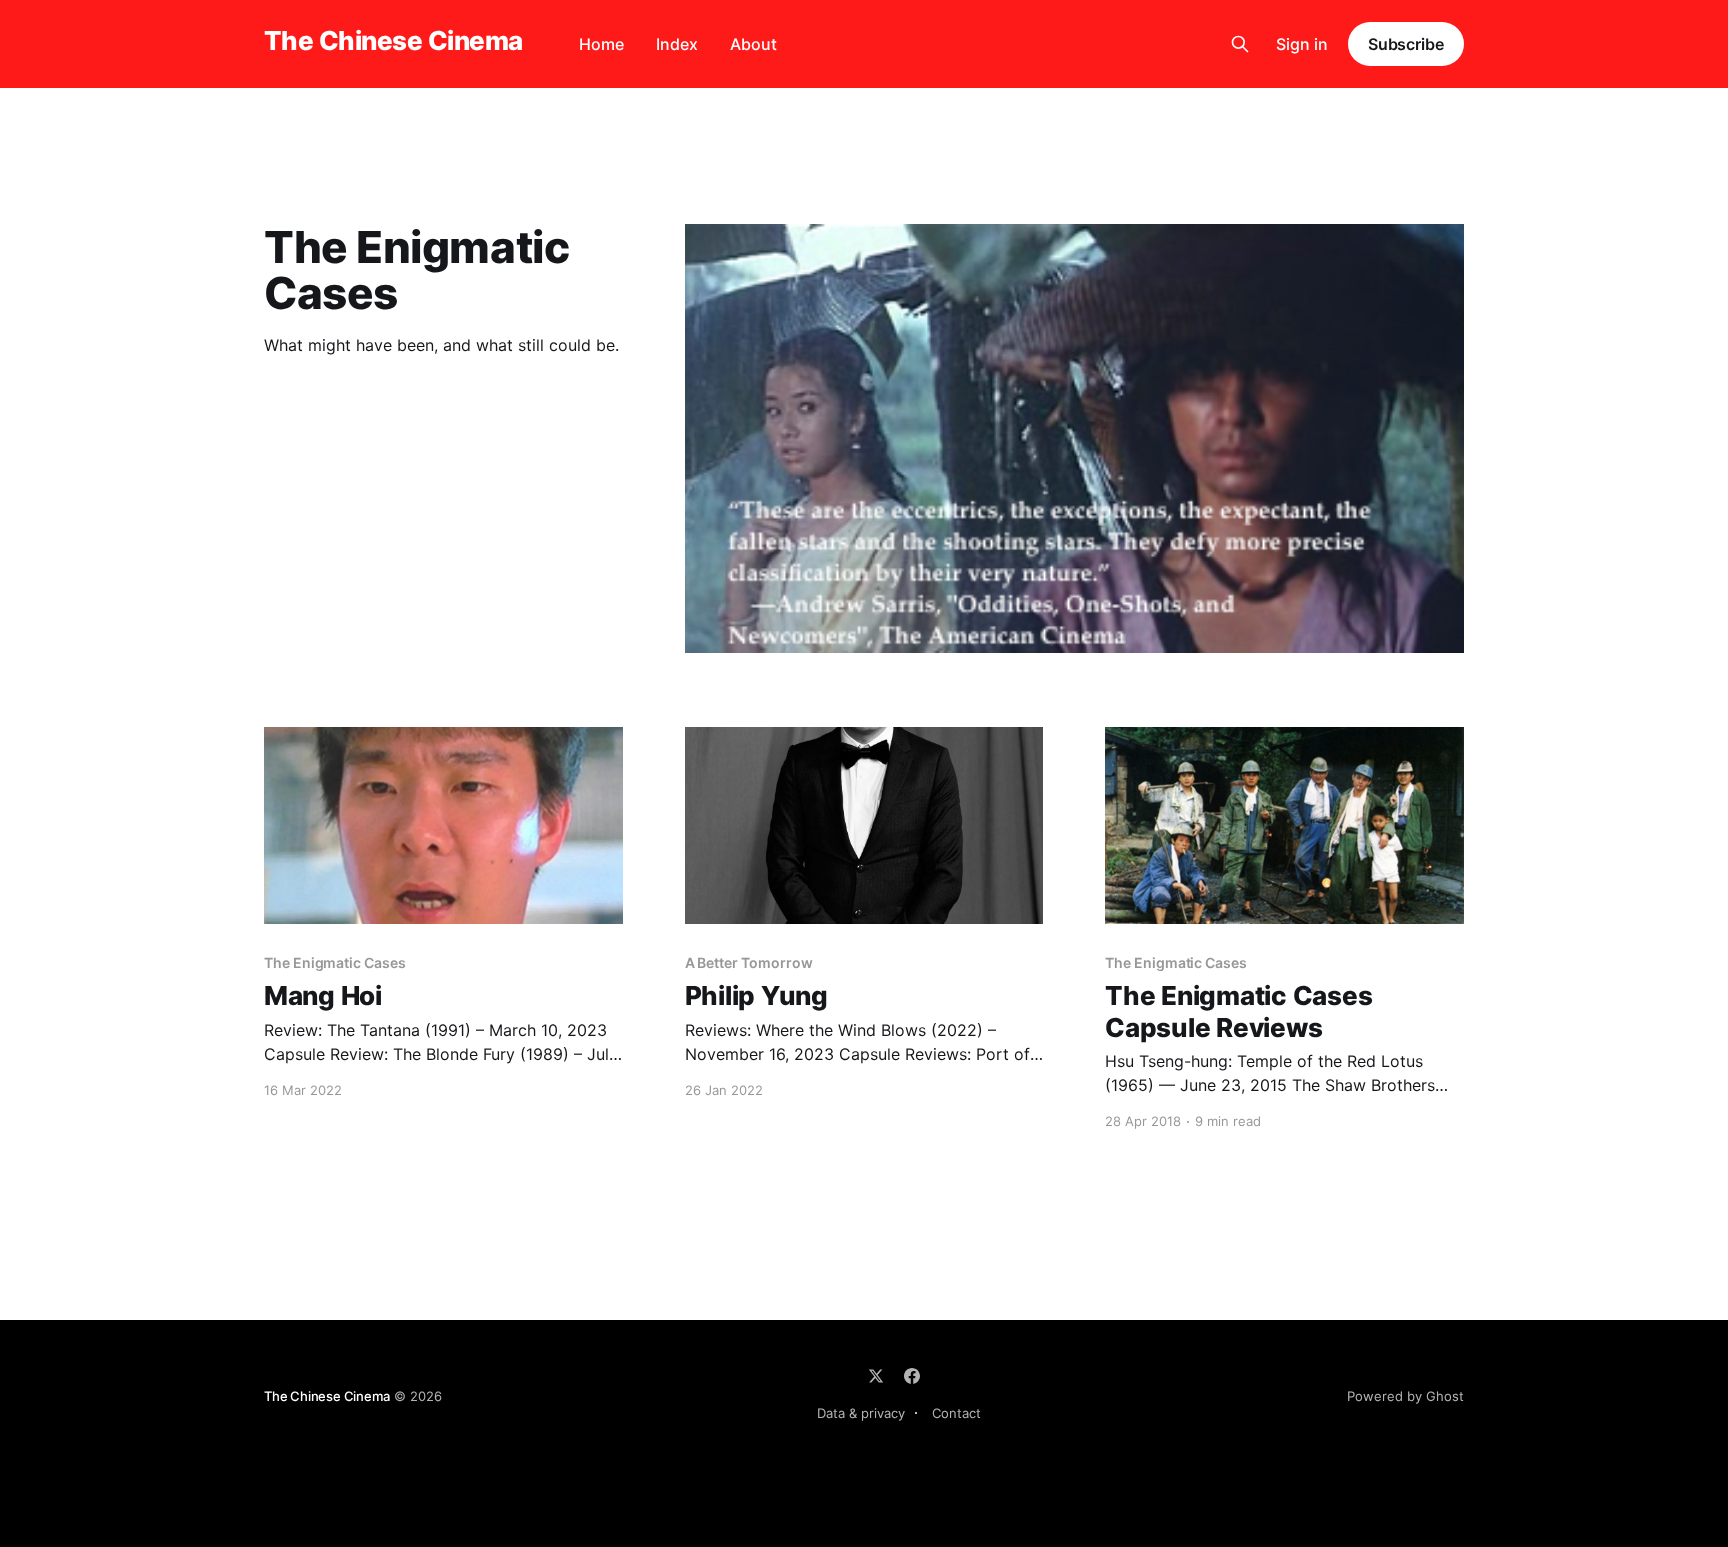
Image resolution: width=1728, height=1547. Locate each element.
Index (677, 44)
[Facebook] (912, 1376)
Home (601, 44)
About (753, 44)
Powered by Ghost (1405, 1396)
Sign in (1302, 44)
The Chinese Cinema (393, 41)
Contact (956, 1413)
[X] (876, 1376)
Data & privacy (861, 1413)
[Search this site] (1240, 44)
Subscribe (1406, 44)
